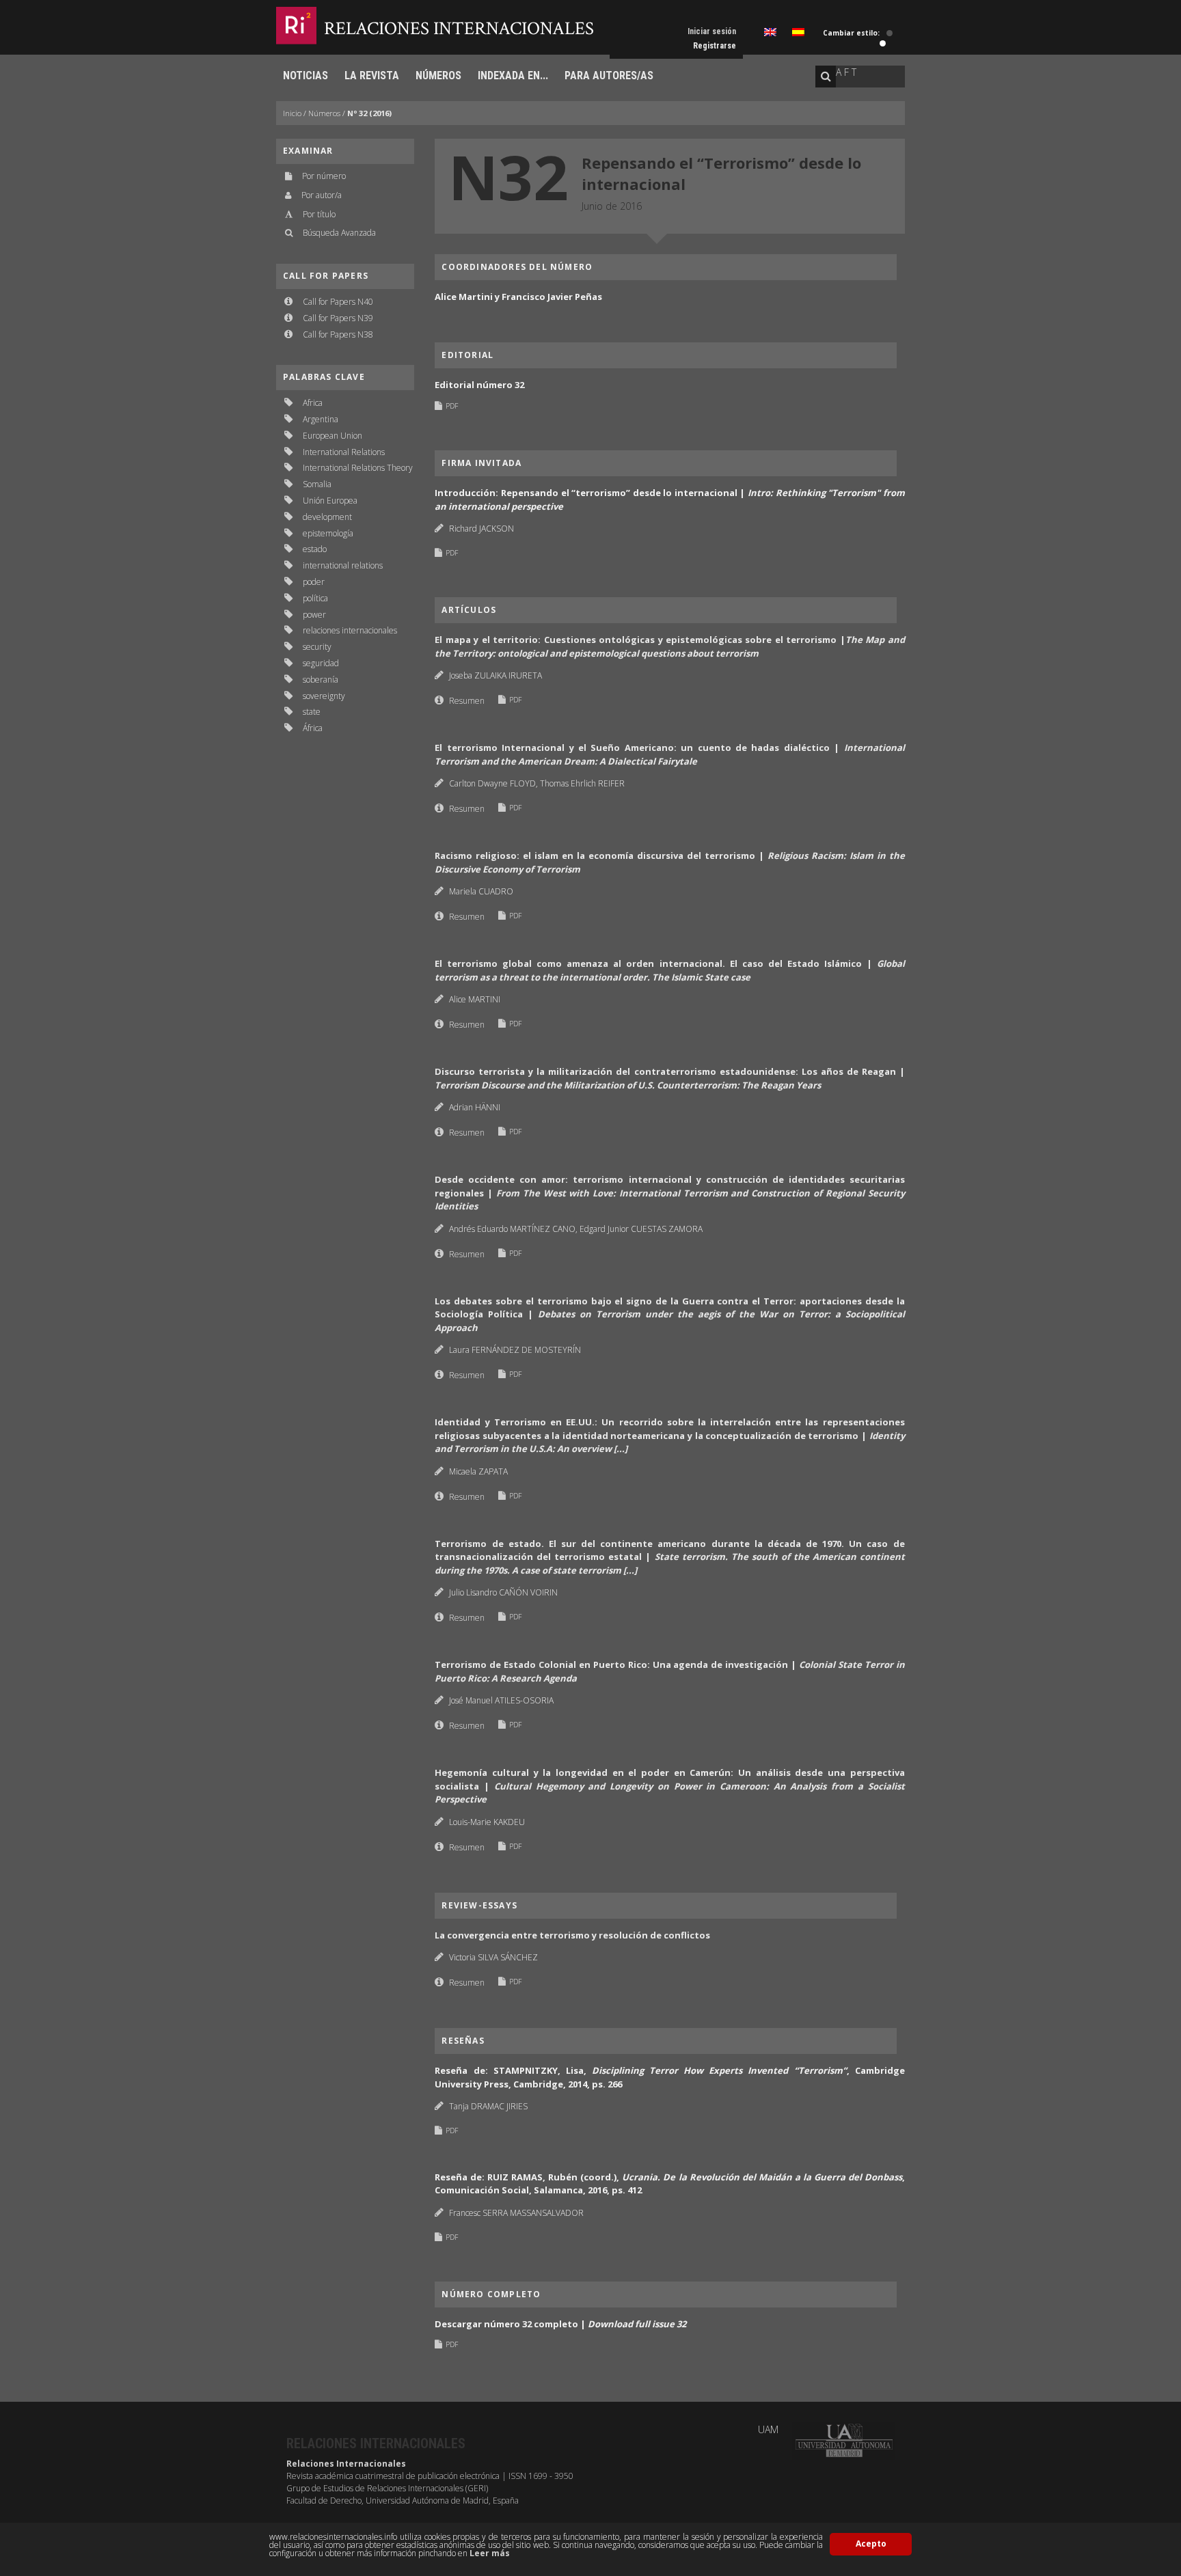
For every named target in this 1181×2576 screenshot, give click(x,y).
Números (438, 76)
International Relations (344, 452)
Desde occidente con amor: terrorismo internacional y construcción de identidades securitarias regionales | (669, 1193)
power (314, 615)
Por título (319, 214)
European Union (332, 436)
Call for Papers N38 (338, 334)
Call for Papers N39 (338, 318)
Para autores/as (609, 76)
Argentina (321, 419)
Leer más (490, 2553)
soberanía (321, 680)
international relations (343, 565)
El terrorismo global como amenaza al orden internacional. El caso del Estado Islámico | (669, 970)
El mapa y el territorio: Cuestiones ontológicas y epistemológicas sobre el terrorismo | (669, 646)
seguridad (321, 663)
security (317, 647)
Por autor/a (322, 195)
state (312, 712)
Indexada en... (513, 76)
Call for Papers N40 (338, 302)
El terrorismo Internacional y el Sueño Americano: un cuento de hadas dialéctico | (669, 754)
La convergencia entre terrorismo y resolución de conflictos (572, 1935)
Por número (324, 176)
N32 (508, 176)
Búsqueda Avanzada (339, 233)
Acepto (871, 2544)
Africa (313, 403)
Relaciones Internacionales (459, 28)
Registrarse (715, 46)
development (327, 517)
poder (314, 582)
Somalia (317, 484)
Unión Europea (330, 501)
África (313, 728)
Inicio (292, 113)
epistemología (328, 533)
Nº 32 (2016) (369, 113)
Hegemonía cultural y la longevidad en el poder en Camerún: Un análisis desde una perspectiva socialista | (669, 1786)
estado (315, 549)
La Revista (372, 76)
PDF (452, 406)
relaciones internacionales (350, 630)
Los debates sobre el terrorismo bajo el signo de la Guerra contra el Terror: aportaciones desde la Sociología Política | (669, 1314)
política (315, 598)
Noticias (306, 76)
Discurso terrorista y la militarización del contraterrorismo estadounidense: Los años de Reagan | (669, 1078)
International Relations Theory (358, 468)
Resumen (467, 701)
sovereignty (324, 696)
